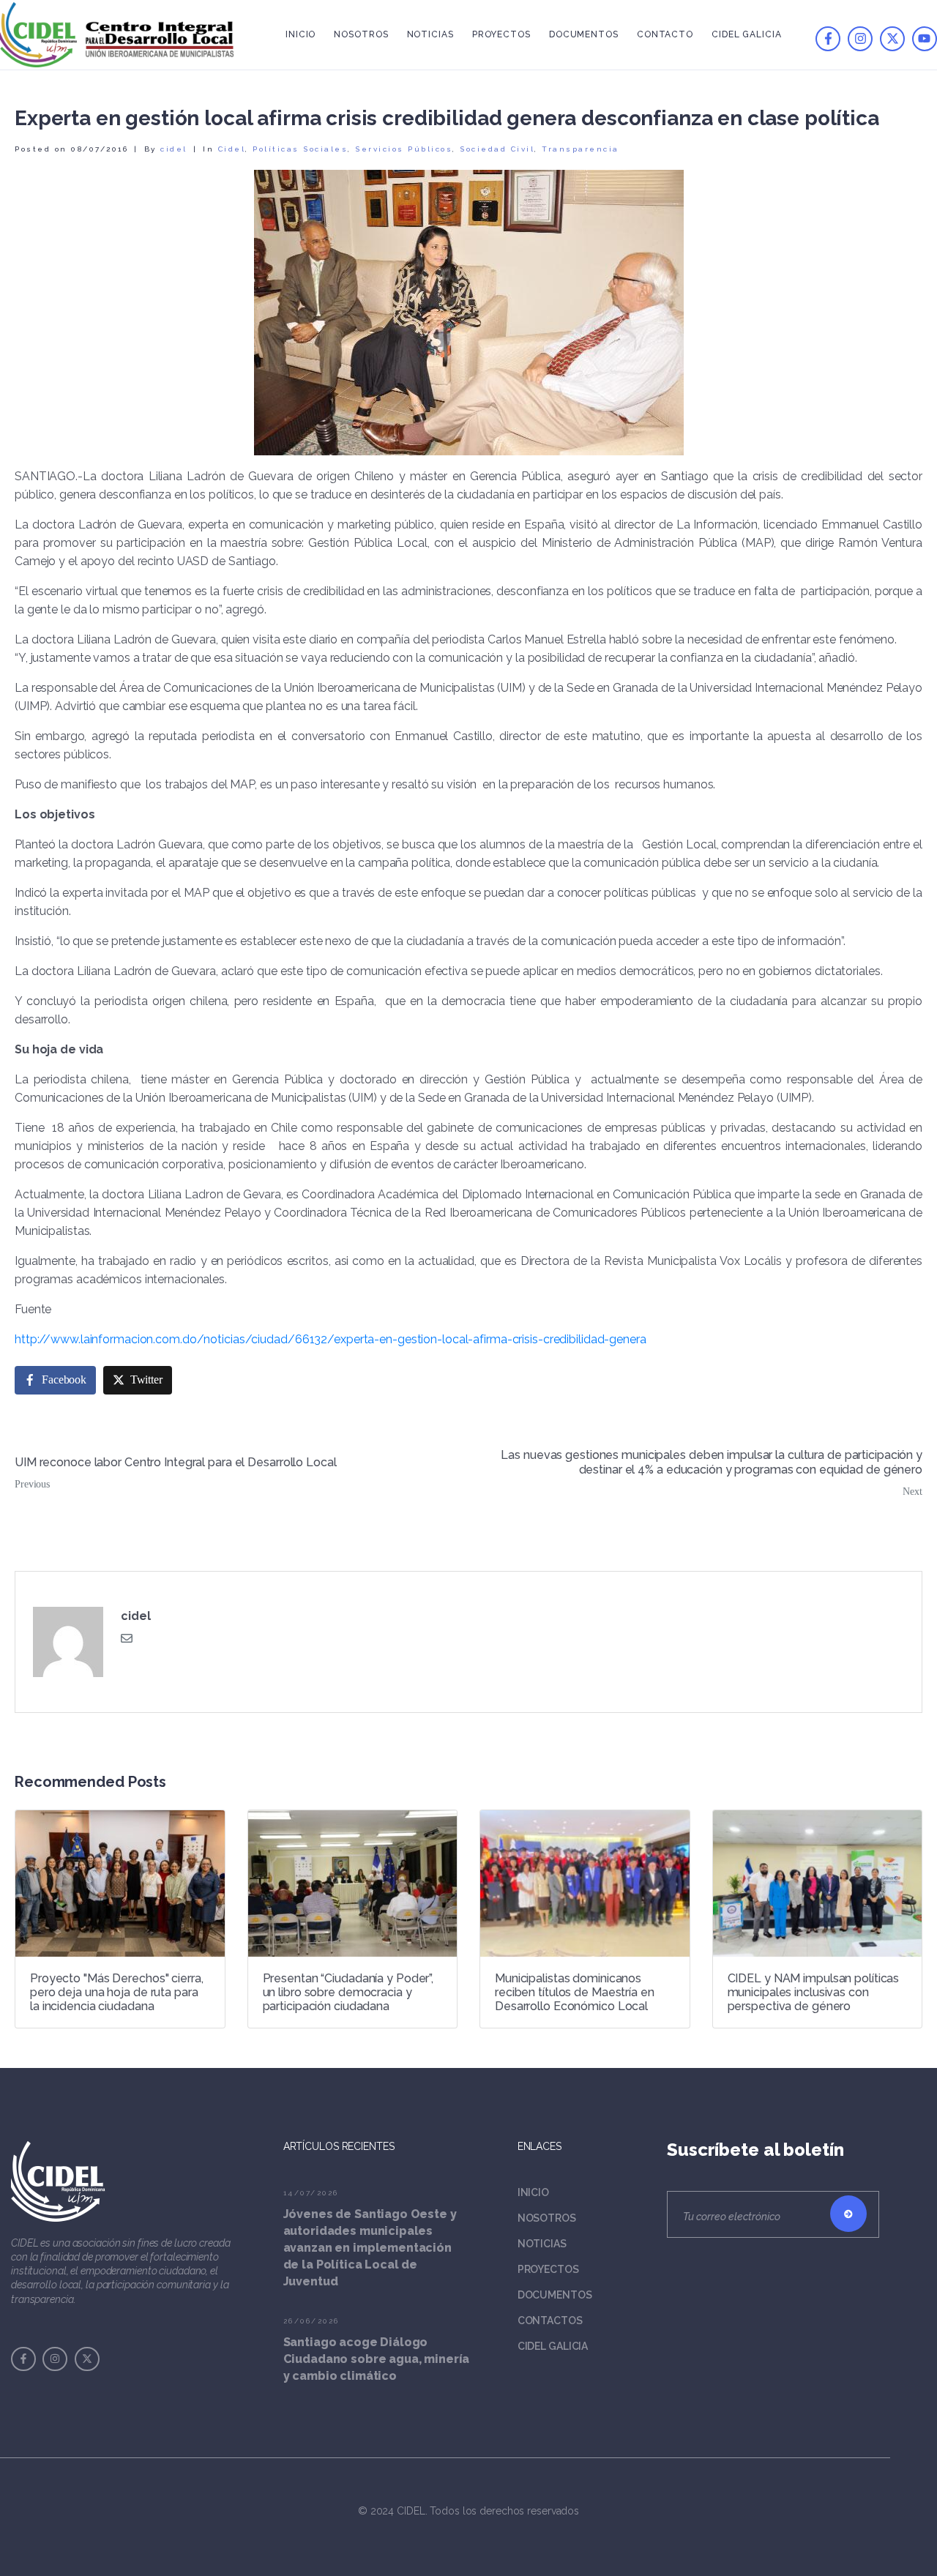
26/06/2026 (311, 2321)
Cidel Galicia (747, 34)
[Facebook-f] (828, 39)
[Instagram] (860, 39)
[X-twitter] (892, 39)
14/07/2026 (311, 2193)
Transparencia (581, 149)
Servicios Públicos (404, 149)
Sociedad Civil (497, 149)
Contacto (665, 34)
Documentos (584, 34)
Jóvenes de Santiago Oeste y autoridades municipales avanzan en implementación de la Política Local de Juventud (370, 2248)
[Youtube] (925, 39)
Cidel (232, 149)
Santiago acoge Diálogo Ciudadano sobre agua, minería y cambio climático (377, 2359)
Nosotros (361, 34)
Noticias (430, 34)
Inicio (300, 34)
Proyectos (501, 34)
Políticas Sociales (300, 149)
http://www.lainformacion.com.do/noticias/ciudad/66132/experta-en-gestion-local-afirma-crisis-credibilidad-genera (331, 1339)
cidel (174, 149)
